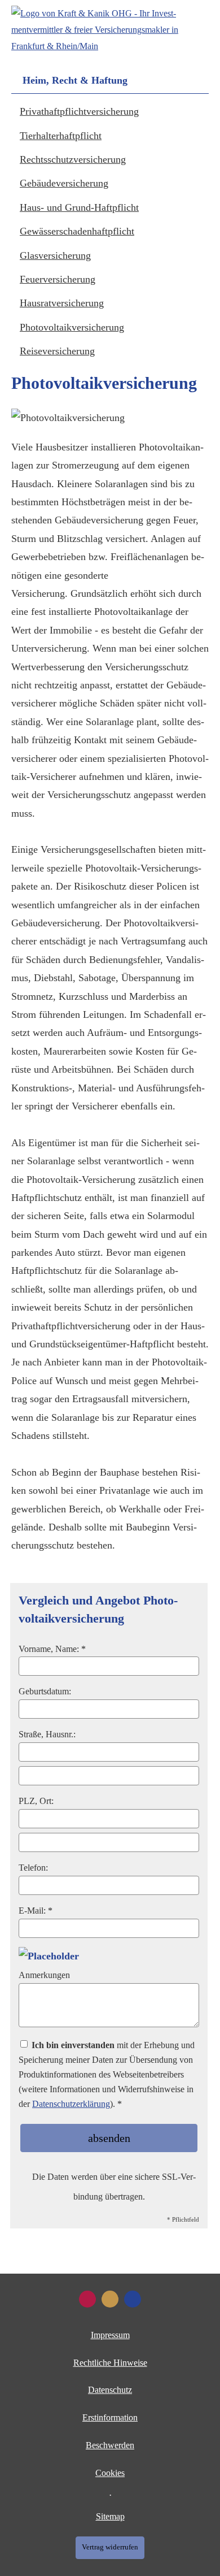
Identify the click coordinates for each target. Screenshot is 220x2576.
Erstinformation (110, 2417)
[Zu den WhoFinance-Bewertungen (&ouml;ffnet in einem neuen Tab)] (87, 2299)
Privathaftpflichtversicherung (79, 111)
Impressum (110, 2335)
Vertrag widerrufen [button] (110, 2547)
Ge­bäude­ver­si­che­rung (64, 183)
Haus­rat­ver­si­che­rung (62, 303)
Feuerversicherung (58, 279)
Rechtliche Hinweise (110, 2363)
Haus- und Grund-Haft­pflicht (79, 207)
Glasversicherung (55, 255)
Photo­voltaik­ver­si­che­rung (72, 327)
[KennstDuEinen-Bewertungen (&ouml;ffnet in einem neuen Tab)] (110, 2299)
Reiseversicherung (57, 351)
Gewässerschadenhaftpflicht (77, 231)
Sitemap (110, 2516)
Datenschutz (110, 2390)
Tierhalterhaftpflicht (61, 136)
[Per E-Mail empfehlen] (133, 2299)
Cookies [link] (110, 2473)
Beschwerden (110, 2445)
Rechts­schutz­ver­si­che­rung (73, 159)
